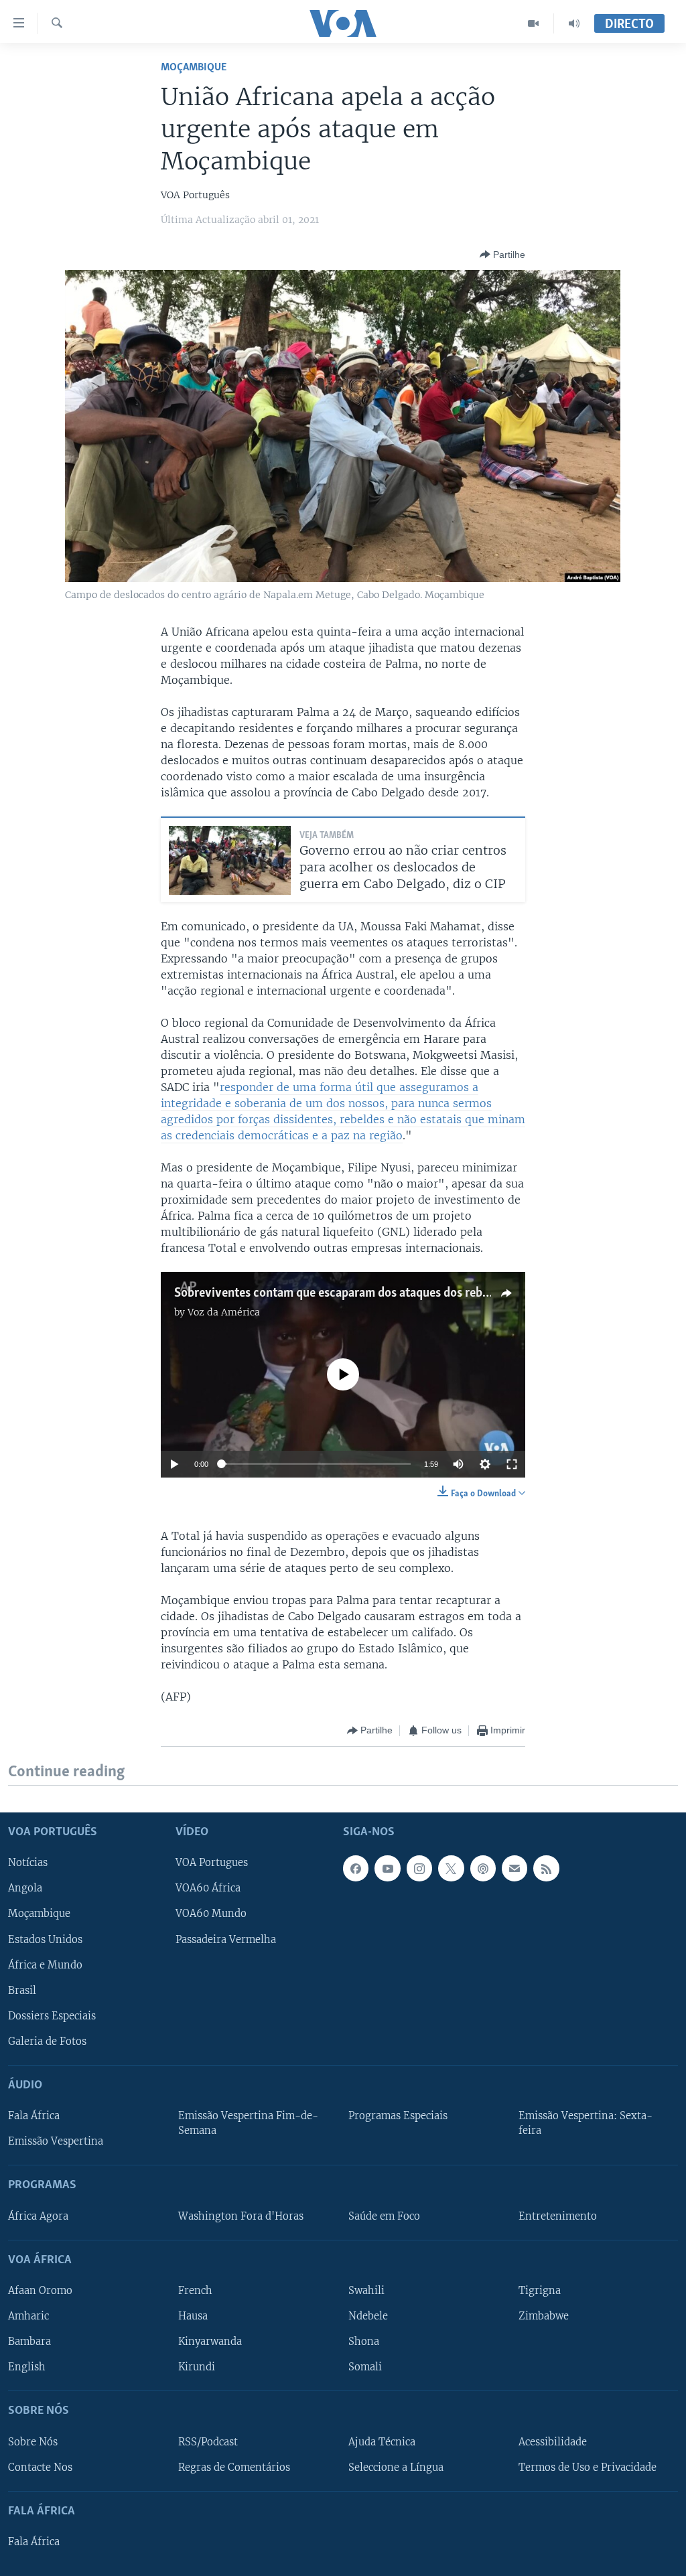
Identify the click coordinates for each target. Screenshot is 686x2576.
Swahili (366, 2291)
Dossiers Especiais (52, 2016)
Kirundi (197, 2367)
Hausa (193, 2316)
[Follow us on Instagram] (419, 1868)
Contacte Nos (40, 2467)
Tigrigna (540, 2291)
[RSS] (546, 1868)
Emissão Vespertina (56, 2141)
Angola (25, 1888)
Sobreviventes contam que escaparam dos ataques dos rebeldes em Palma (369, 1293)
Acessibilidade (553, 2441)
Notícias (28, 1863)
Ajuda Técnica (382, 2441)
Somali (365, 2367)
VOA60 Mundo (211, 1914)
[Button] (502, 255)
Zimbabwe (544, 2316)
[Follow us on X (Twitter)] (451, 1868)
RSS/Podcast (208, 2441)
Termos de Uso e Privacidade (588, 2467)
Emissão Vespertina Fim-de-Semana (248, 2123)
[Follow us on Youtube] (387, 1868)
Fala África (34, 2116)
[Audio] (574, 23)
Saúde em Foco (384, 2216)
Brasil (22, 1991)
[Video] (534, 23)
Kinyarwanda (210, 2342)
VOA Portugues (212, 1863)
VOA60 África (208, 1888)
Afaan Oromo (40, 2291)
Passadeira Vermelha (226, 1939)
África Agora (38, 2216)
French (195, 2291)
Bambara (29, 2342)
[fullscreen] (512, 1464)
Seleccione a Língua (396, 2467)
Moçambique (194, 67)
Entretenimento (558, 2216)
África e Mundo (45, 1964)
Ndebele (368, 2316)
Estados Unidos (45, 1939)
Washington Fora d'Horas (241, 2216)
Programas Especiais (398, 2116)
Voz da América (224, 1312)
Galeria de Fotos (47, 2042)
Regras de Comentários (234, 2467)
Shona (364, 2342)
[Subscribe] (514, 1868)
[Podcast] (483, 1868)
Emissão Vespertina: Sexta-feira (586, 2123)
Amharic (28, 2316)
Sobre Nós (33, 2441)
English (27, 2367)
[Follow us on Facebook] (356, 1868)
